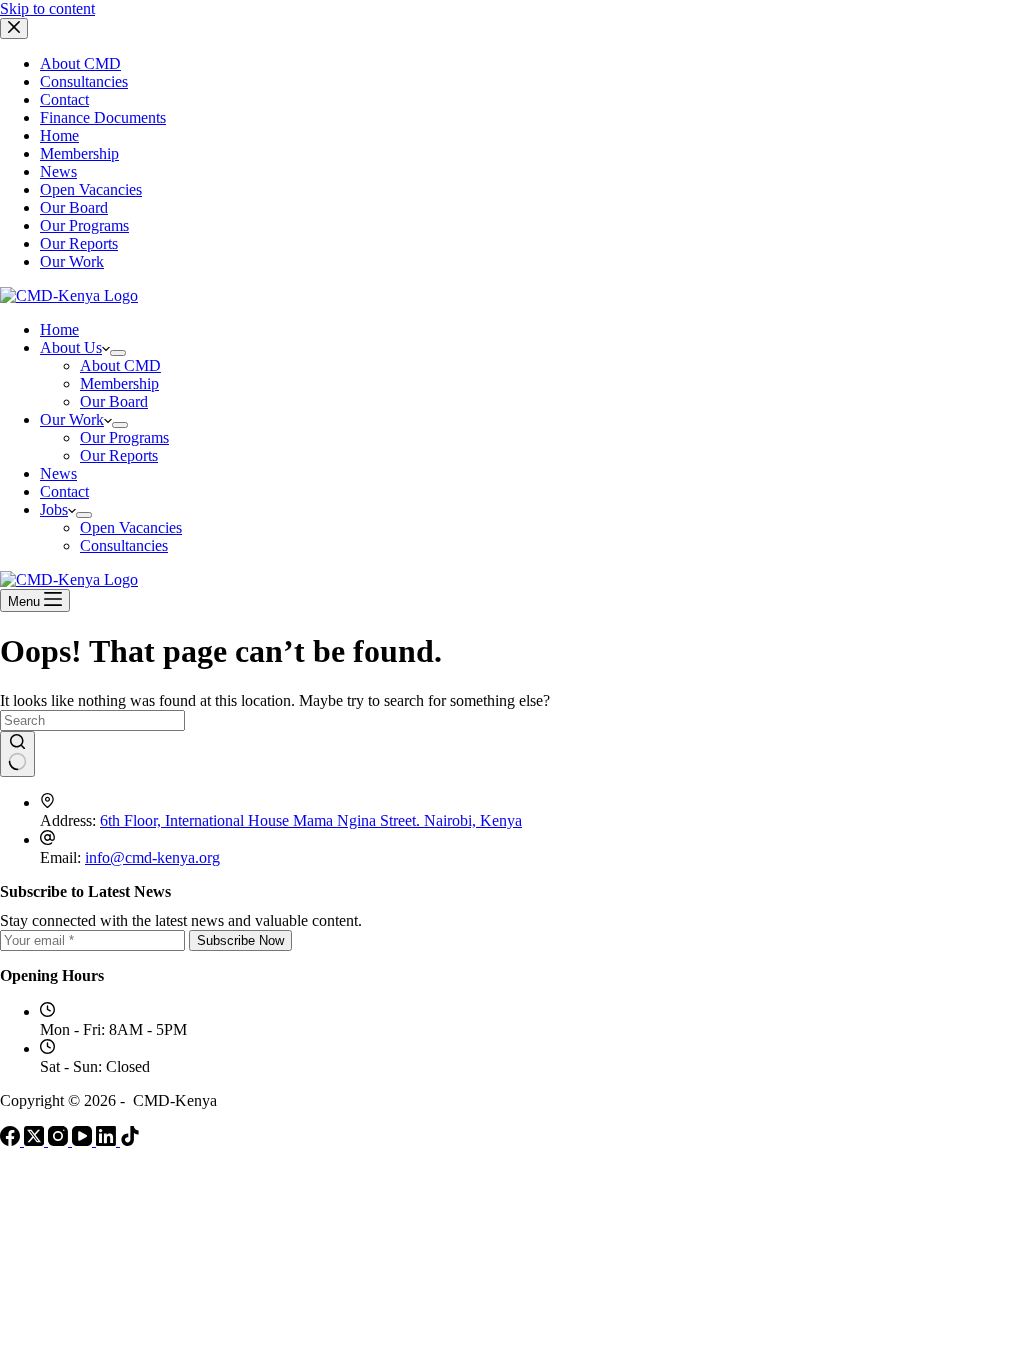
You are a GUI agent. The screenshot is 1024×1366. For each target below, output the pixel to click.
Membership (79, 153)
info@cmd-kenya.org (152, 857)
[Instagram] (60, 1140)
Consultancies (84, 81)
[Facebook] (12, 1140)
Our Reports (79, 243)
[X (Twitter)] (36, 1140)
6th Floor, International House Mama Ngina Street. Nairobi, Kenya (311, 820)
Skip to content (47, 8)
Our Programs (84, 225)
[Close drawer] (14, 28)
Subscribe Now (240, 940)
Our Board (74, 207)
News (58, 171)
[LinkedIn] (108, 1140)
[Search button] (17, 754)
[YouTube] (84, 1140)
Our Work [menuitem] (72, 419)
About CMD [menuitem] (120, 365)
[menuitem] (118, 353)
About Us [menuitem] (71, 347)
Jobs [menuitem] (54, 509)
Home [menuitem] (59, 329)
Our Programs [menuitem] (124, 437)
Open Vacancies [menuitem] (131, 527)
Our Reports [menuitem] (119, 455)
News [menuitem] (58, 473)
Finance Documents (103, 117)
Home (59, 135)
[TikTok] (130, 1140)
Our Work (72, 261)
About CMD (80, 63)
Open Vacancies (91, 189)
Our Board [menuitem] (114, 401)
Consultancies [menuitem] (124, 545)
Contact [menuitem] (64, 491)
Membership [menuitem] (119, 383)
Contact (64, 99)
